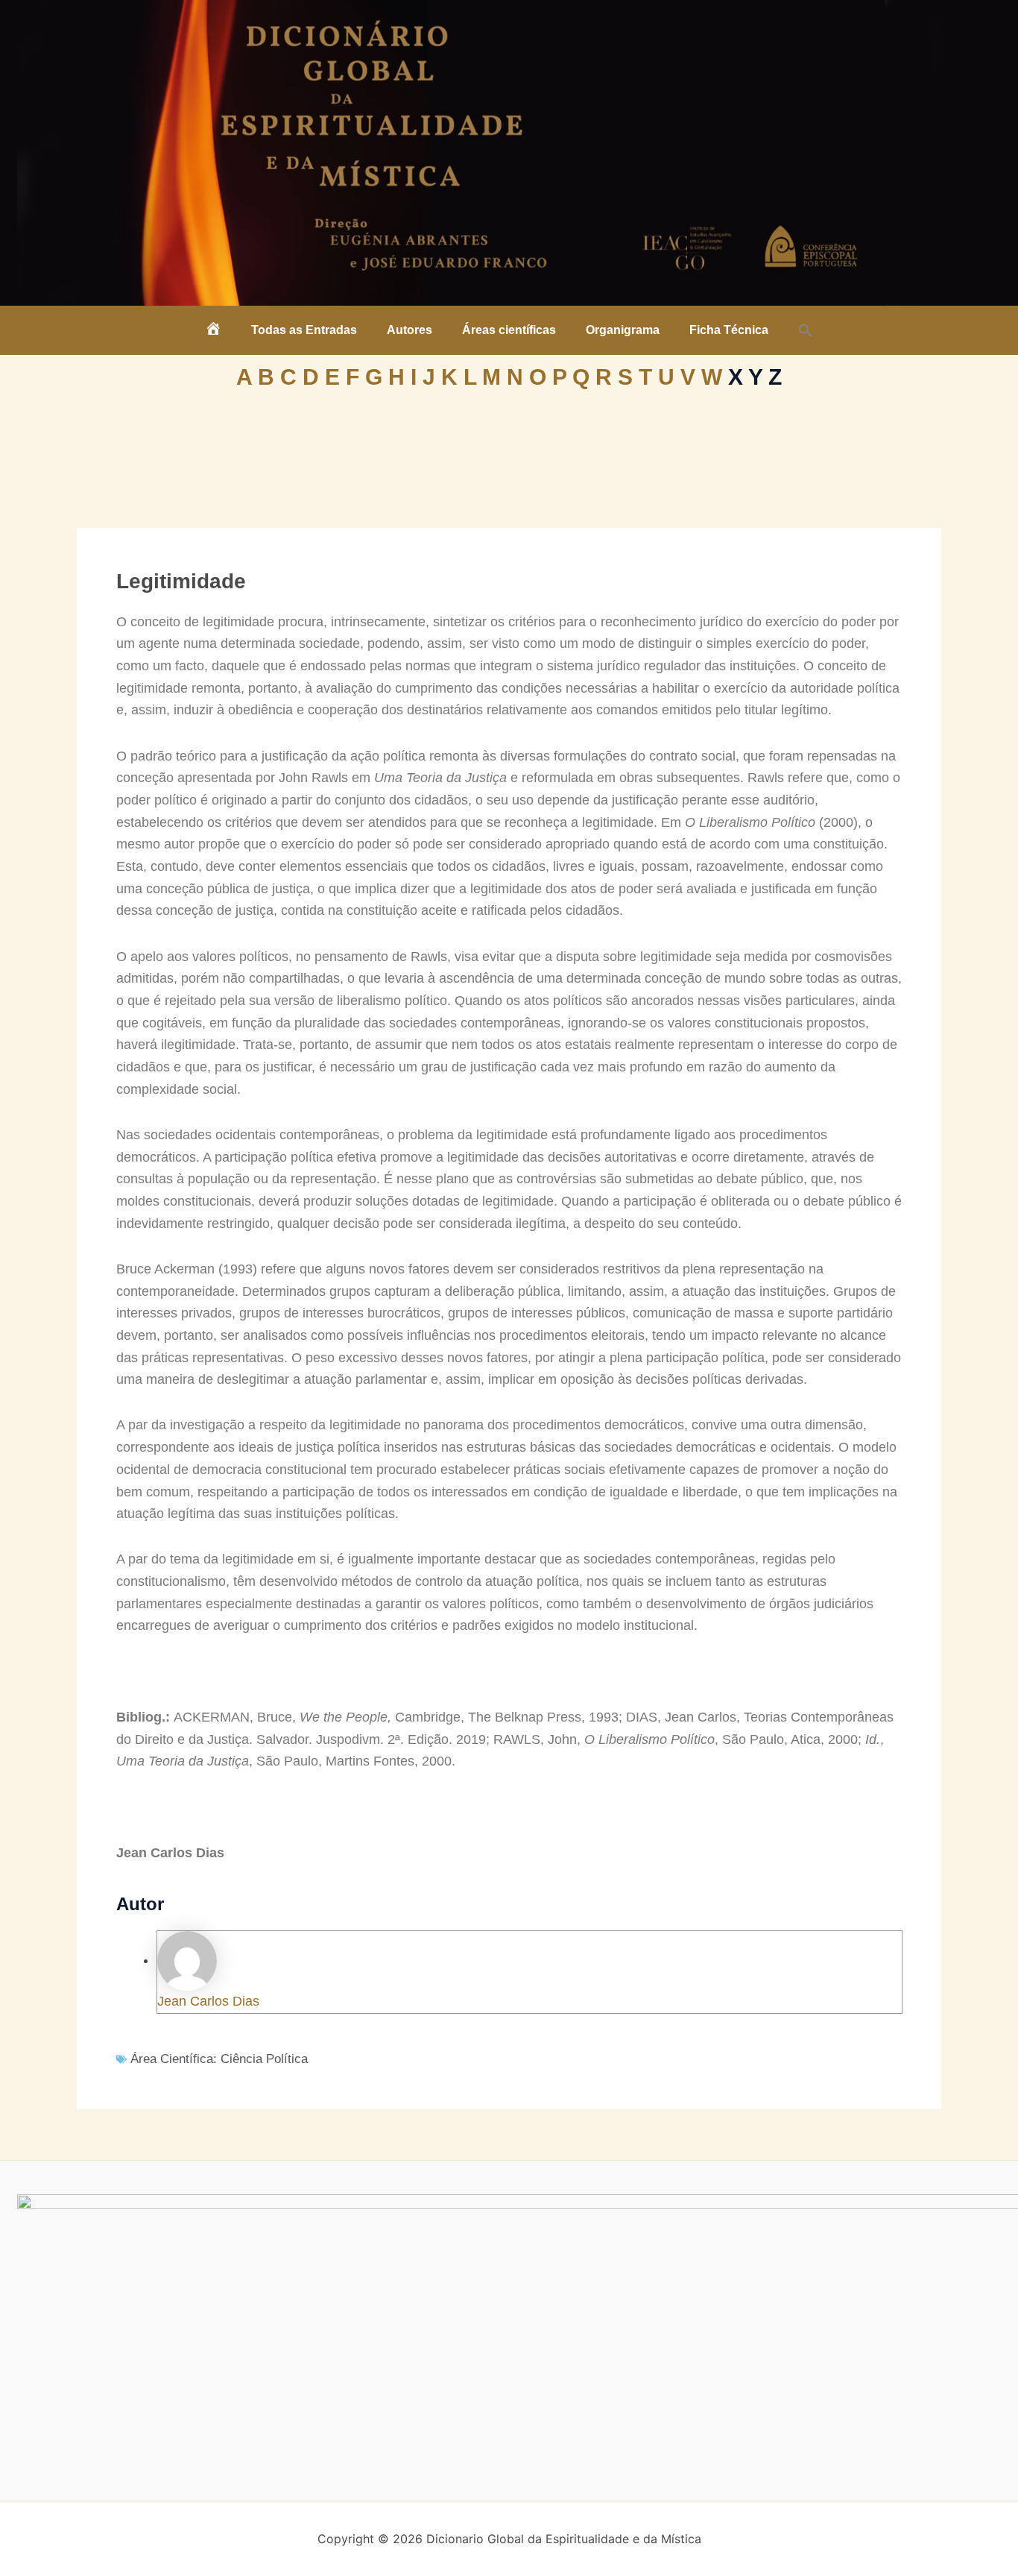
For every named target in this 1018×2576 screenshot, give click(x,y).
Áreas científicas (509, 330)
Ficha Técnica (729, 330)
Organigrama (623, 330)
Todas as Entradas (304, 330)
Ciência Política (264, 2059)
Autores (410, 330)
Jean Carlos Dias (208, 2001)
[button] (806, 330)
